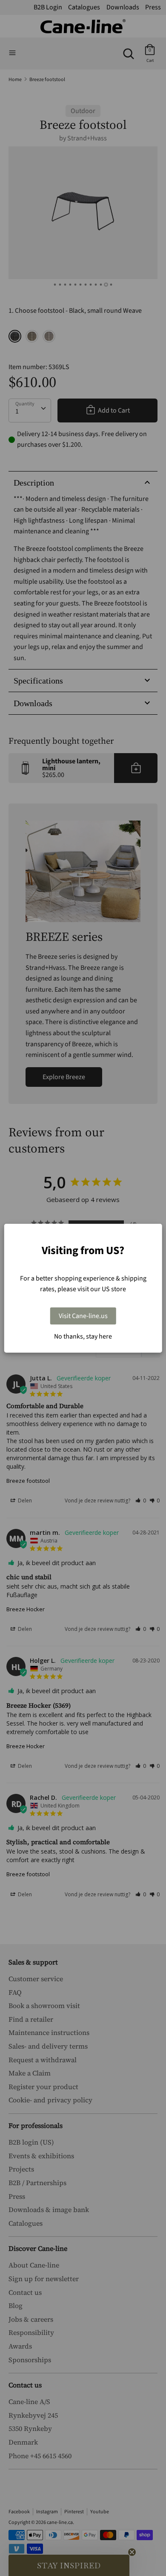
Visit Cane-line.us (83, 1316)
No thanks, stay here (83, 1336)
